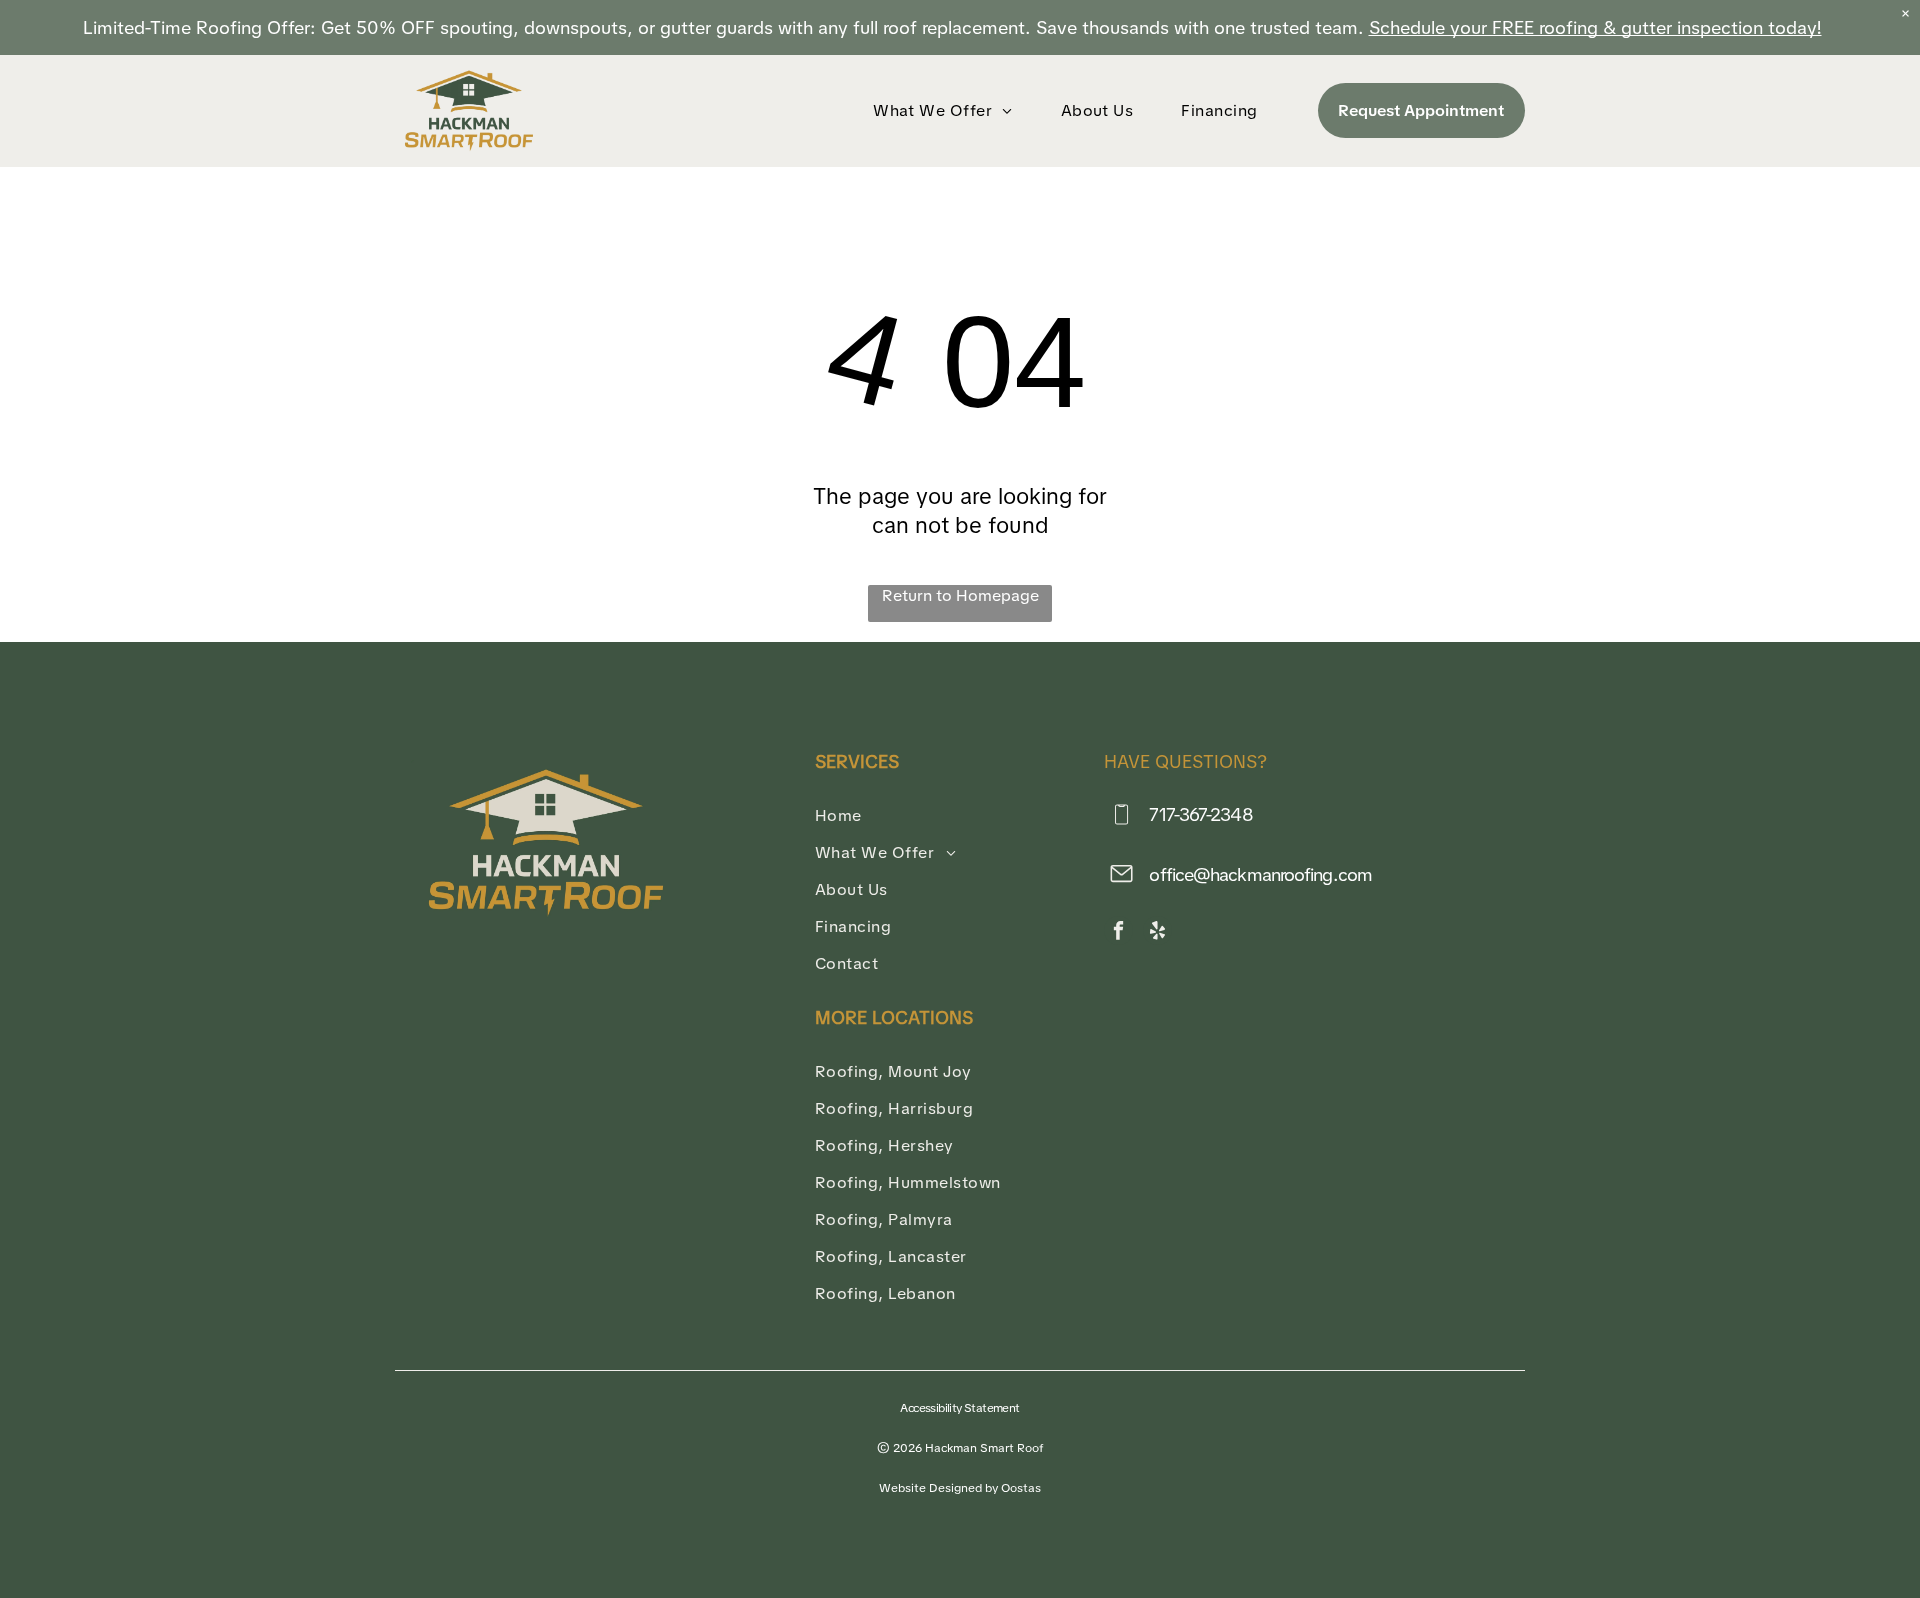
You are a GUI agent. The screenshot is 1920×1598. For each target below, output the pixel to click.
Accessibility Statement (959, 1408)
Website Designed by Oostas (960, 1488)
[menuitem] (947, 110)
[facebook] (1118, 933)
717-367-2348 (1200, 814)
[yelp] (1157, 933)
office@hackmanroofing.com (1260, 874)
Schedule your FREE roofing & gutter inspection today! (1595, 27)
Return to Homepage (960, 595)
